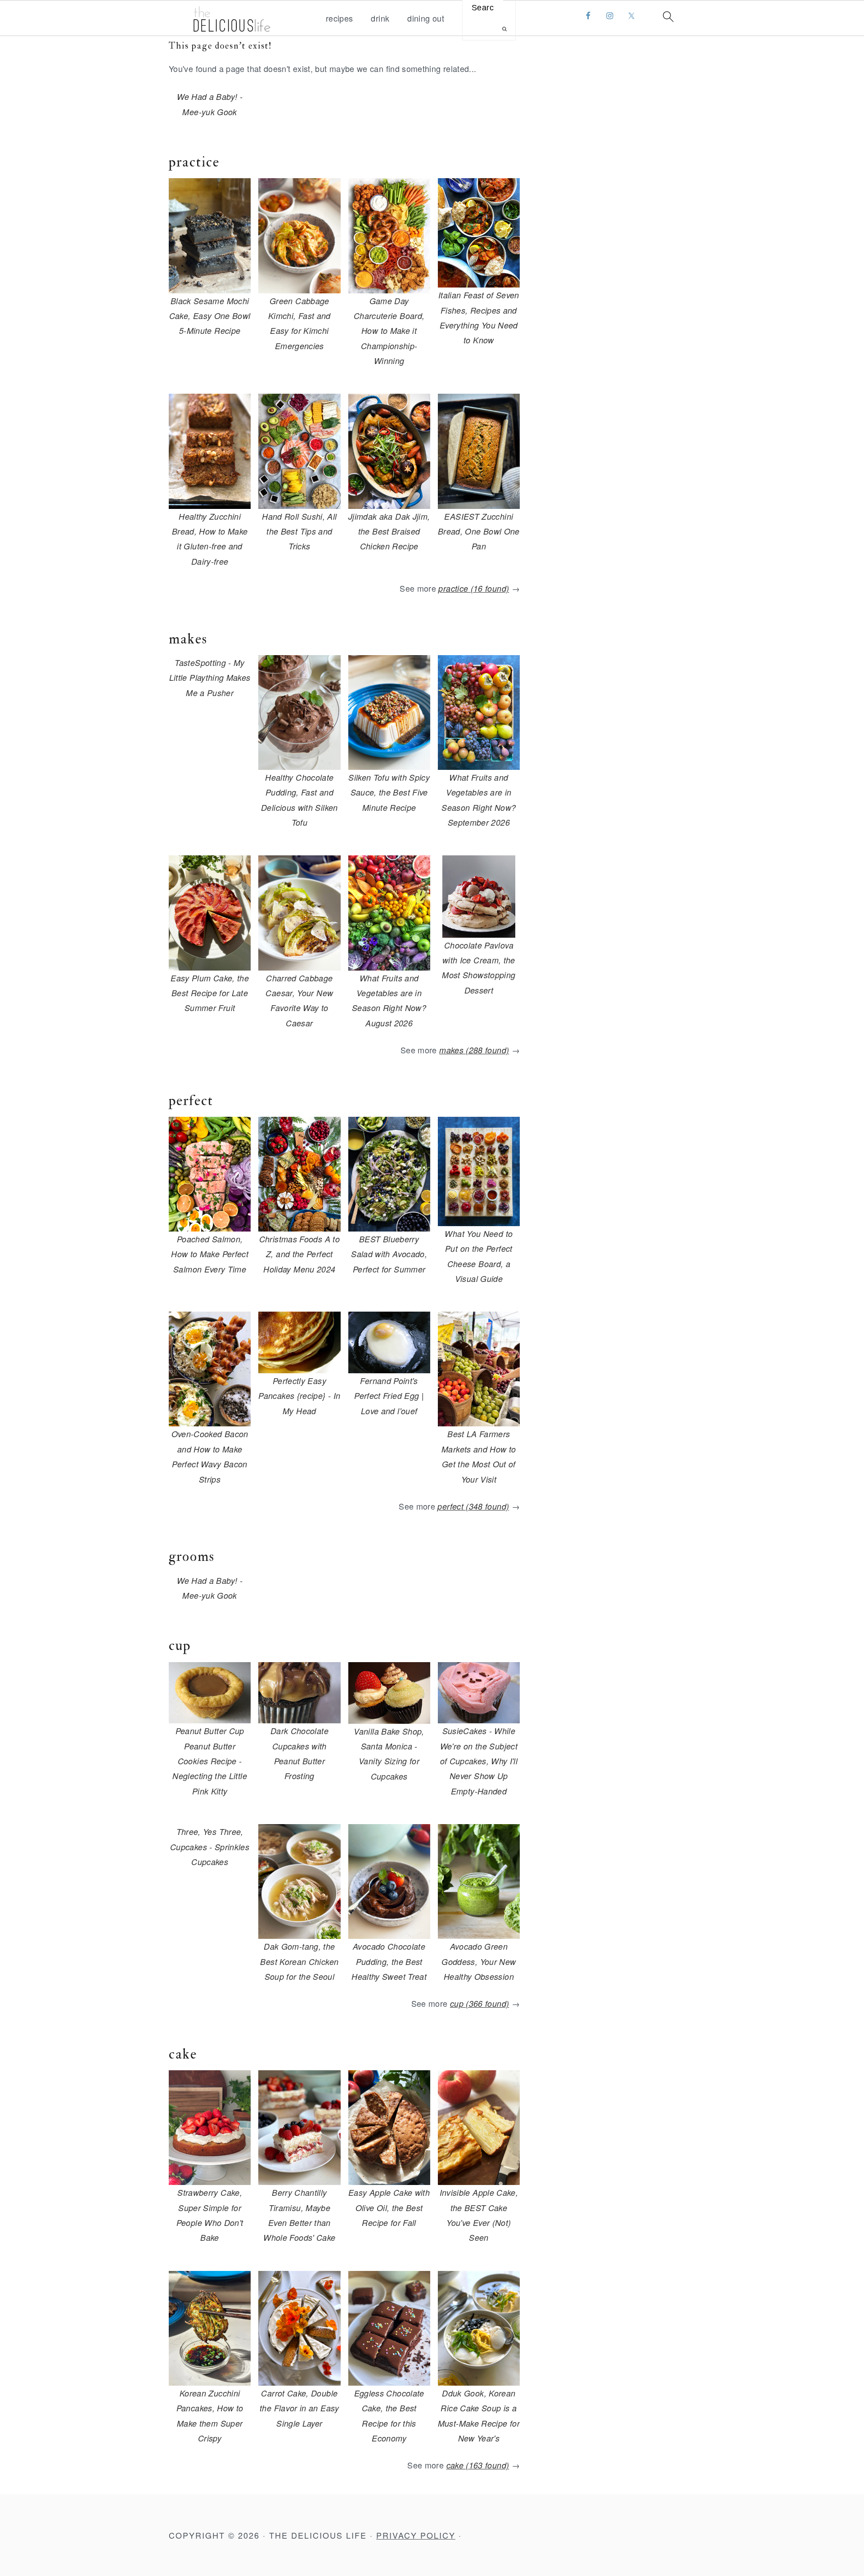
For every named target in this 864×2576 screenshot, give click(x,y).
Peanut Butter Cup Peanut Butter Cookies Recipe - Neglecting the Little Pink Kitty (210, 1761)
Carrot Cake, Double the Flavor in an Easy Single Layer (299, 2408)
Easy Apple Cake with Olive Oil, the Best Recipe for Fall (389, 2207)
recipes (340, 18)
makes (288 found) (474, 1050)
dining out (426, 18)
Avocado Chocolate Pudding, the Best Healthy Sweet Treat (389, 1961)
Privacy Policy (416, 2535)
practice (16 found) (474, 588)
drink (380, 18)
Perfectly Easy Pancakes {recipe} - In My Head (299, 1396)
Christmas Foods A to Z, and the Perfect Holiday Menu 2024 (299, 1254)
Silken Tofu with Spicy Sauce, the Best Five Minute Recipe (389, 792)
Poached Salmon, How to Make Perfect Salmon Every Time (210, 1254)
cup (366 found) (479, 2003)
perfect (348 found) (473, 1506)
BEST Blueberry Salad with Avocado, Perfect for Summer (389, 1254)
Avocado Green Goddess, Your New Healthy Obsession (479, 1961)
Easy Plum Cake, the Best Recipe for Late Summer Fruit (210, 993)
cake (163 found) (478, 2465)
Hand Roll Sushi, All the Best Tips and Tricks (299, 531)
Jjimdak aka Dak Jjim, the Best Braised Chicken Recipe (389, 531)
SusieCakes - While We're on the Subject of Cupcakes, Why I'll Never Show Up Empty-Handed (479, 1761)
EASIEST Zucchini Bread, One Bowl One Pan (479, 531)
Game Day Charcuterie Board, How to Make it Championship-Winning (389, 331)
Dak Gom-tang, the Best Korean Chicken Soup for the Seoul (299, 1961)
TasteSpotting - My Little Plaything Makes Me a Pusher (210, 678)
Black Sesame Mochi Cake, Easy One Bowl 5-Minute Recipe (210, 316)
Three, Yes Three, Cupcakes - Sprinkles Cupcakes (210, 1847)
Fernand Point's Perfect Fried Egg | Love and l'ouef (389, 1396)
